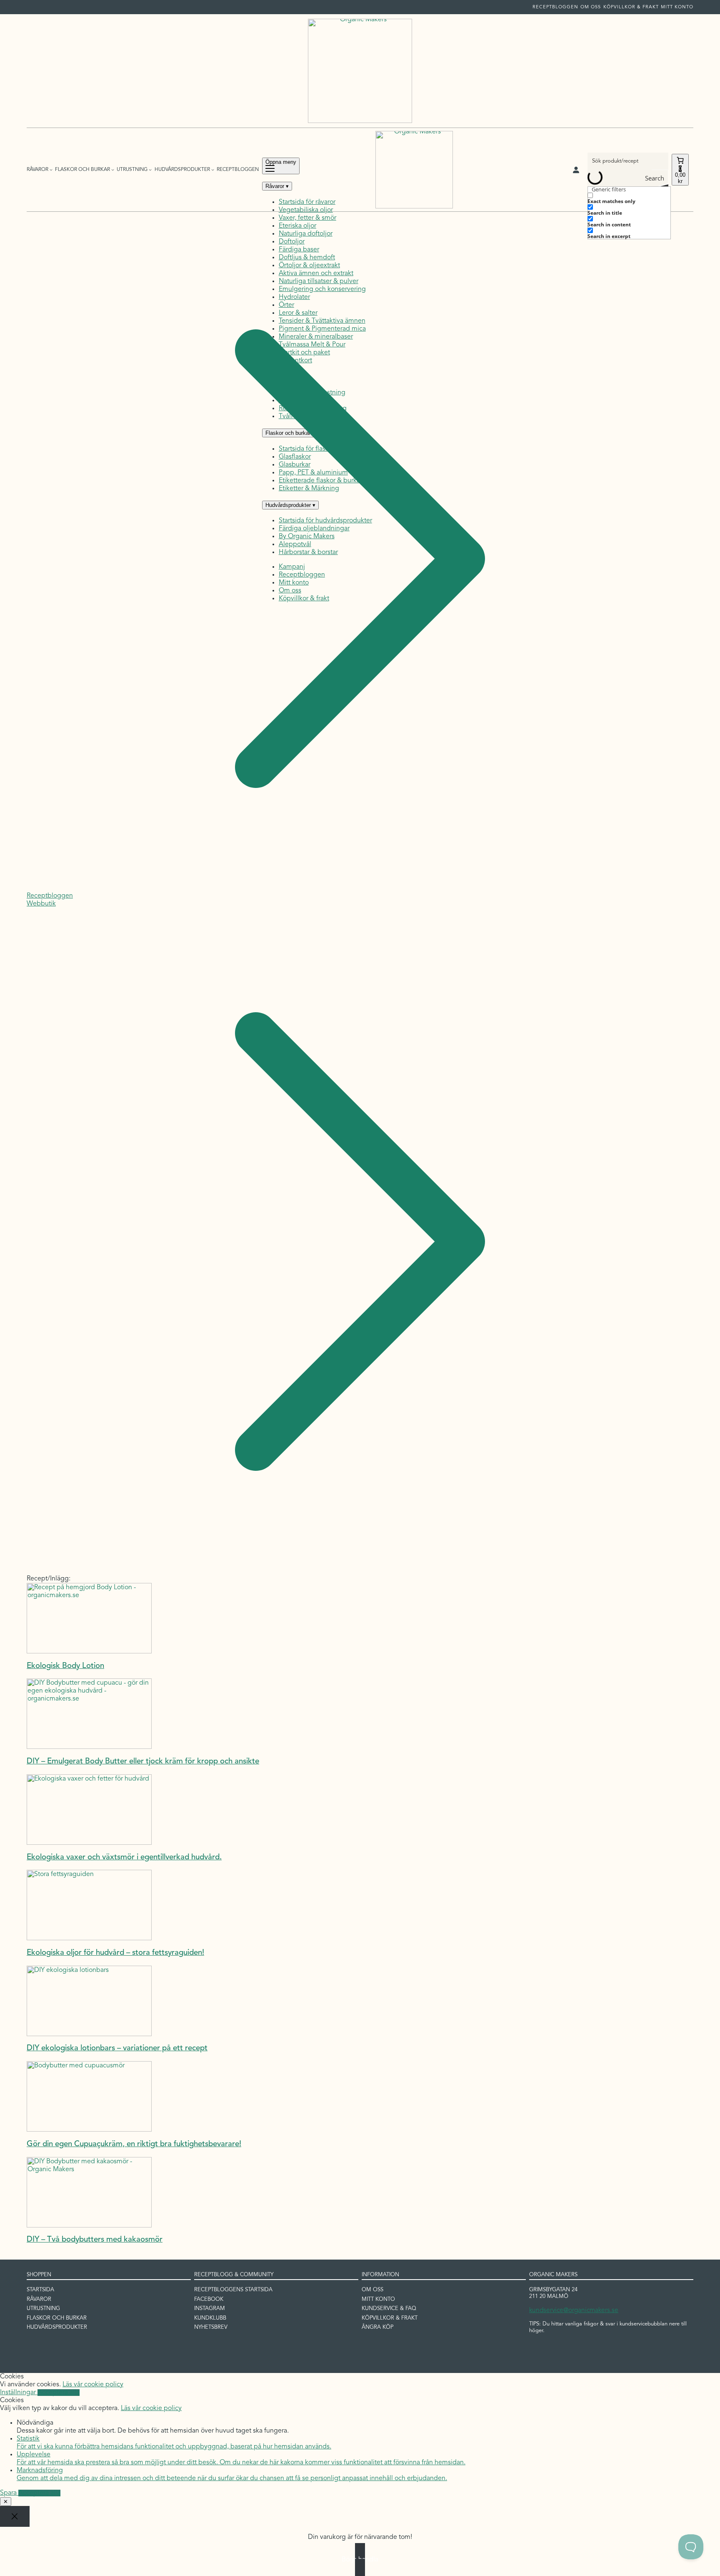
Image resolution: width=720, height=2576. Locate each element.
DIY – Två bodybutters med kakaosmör (95, 2240)
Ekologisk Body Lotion (65, 1666)
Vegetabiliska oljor (306, 210)
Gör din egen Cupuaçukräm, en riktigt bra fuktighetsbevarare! (134, 2144)
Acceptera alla (59, 2393)
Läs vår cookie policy (93, 2385)
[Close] (15, 2516)
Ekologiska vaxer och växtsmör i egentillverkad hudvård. (124, 1857)
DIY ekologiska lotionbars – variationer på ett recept (117, 2048)
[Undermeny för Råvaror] (51, 169)
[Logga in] (576, 170)
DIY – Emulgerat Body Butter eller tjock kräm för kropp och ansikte (143, 1762)
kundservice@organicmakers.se (574, 2310)
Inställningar (19, 2393)
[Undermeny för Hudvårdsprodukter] (213, 169)
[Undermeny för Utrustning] (150, 169)
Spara (9, 2493)
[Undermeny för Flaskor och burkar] (113, 169)
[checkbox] (629, 198)
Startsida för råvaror (307, 202)
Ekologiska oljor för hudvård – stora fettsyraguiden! (115, 1953)
